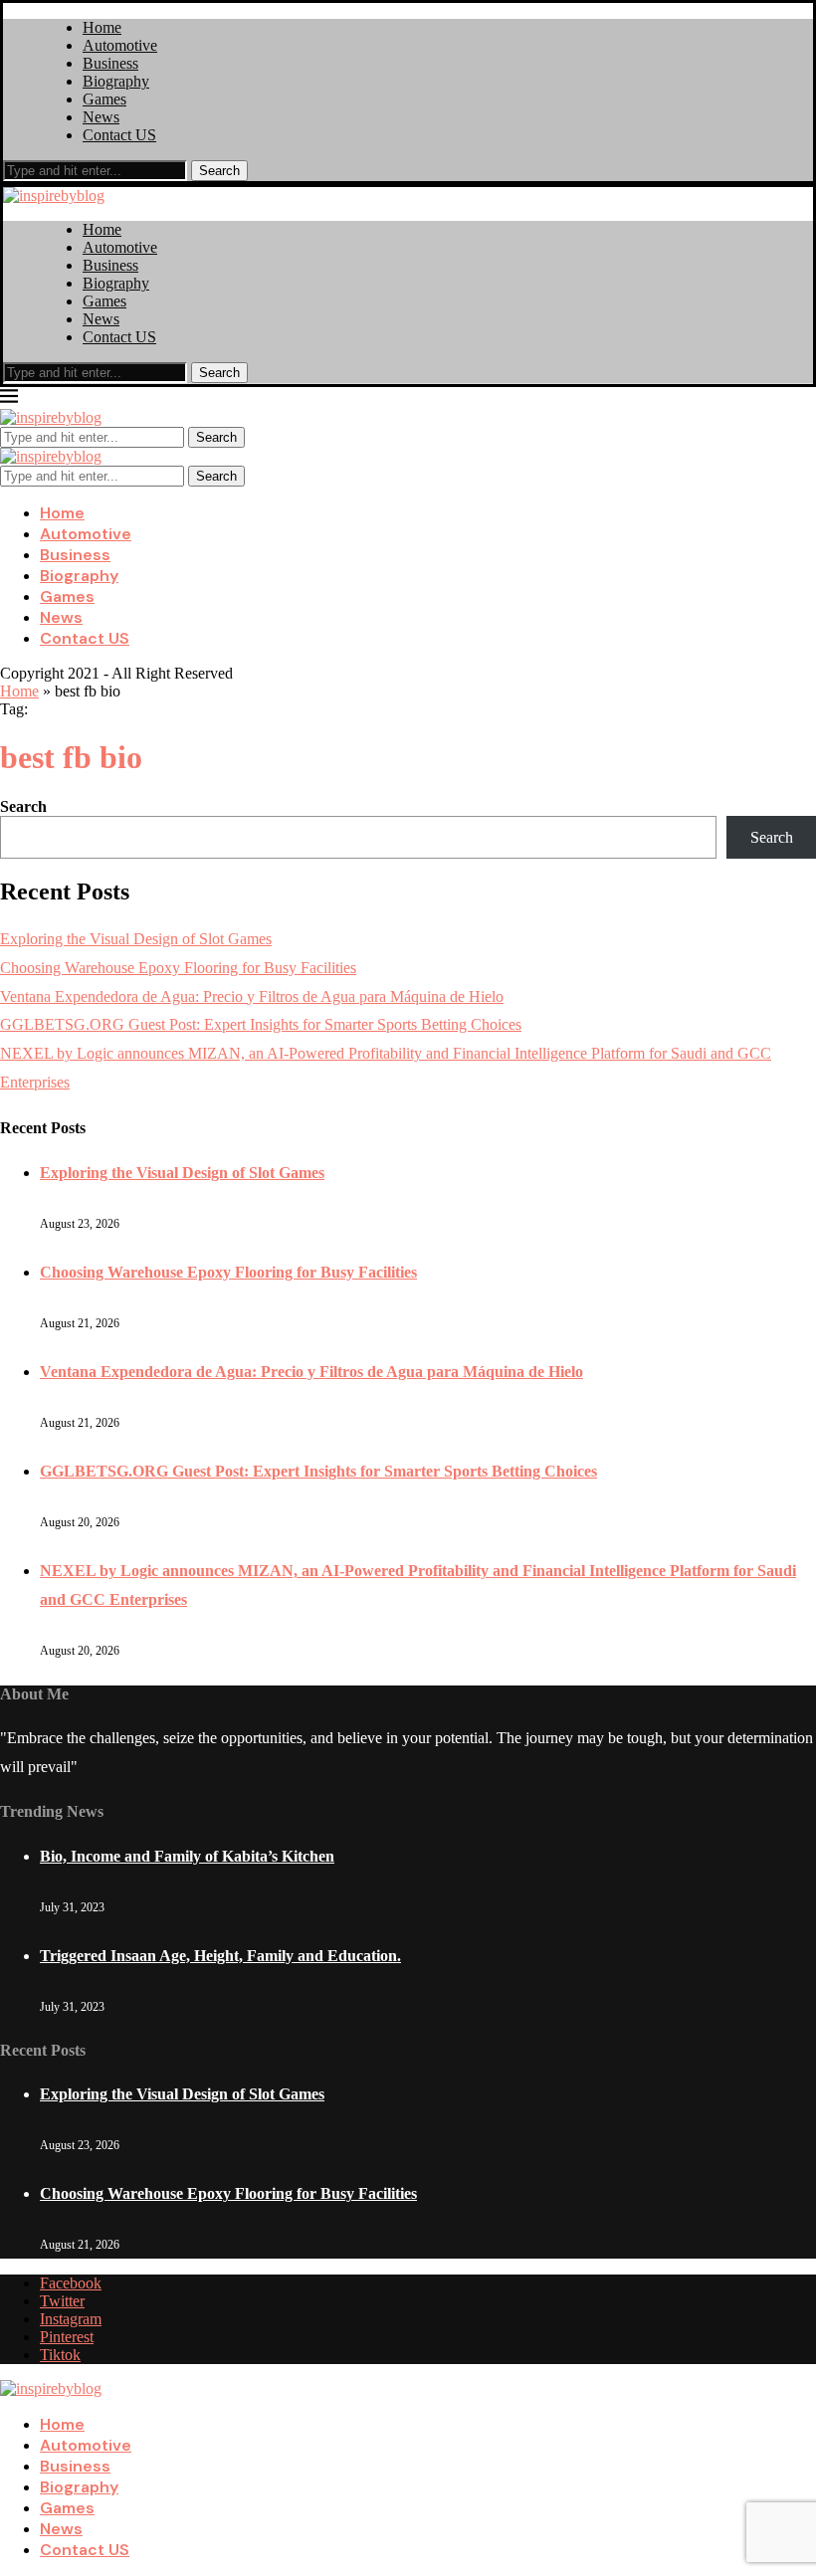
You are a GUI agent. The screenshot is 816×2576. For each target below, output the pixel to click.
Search (219, 171)
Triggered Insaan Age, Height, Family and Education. (220, 1956)
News (101, 117)
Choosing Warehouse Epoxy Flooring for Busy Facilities (178, 968)
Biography (116, 81)
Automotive (120, 45)
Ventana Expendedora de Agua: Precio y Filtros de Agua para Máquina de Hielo (252, 996)
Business (110, 63)
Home (102, 27)
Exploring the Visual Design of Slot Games (136, 939)
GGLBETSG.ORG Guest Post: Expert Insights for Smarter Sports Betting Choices (261, 1024)
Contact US (119, 135)
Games (104, 99)
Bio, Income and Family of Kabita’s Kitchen (187, 1856)
